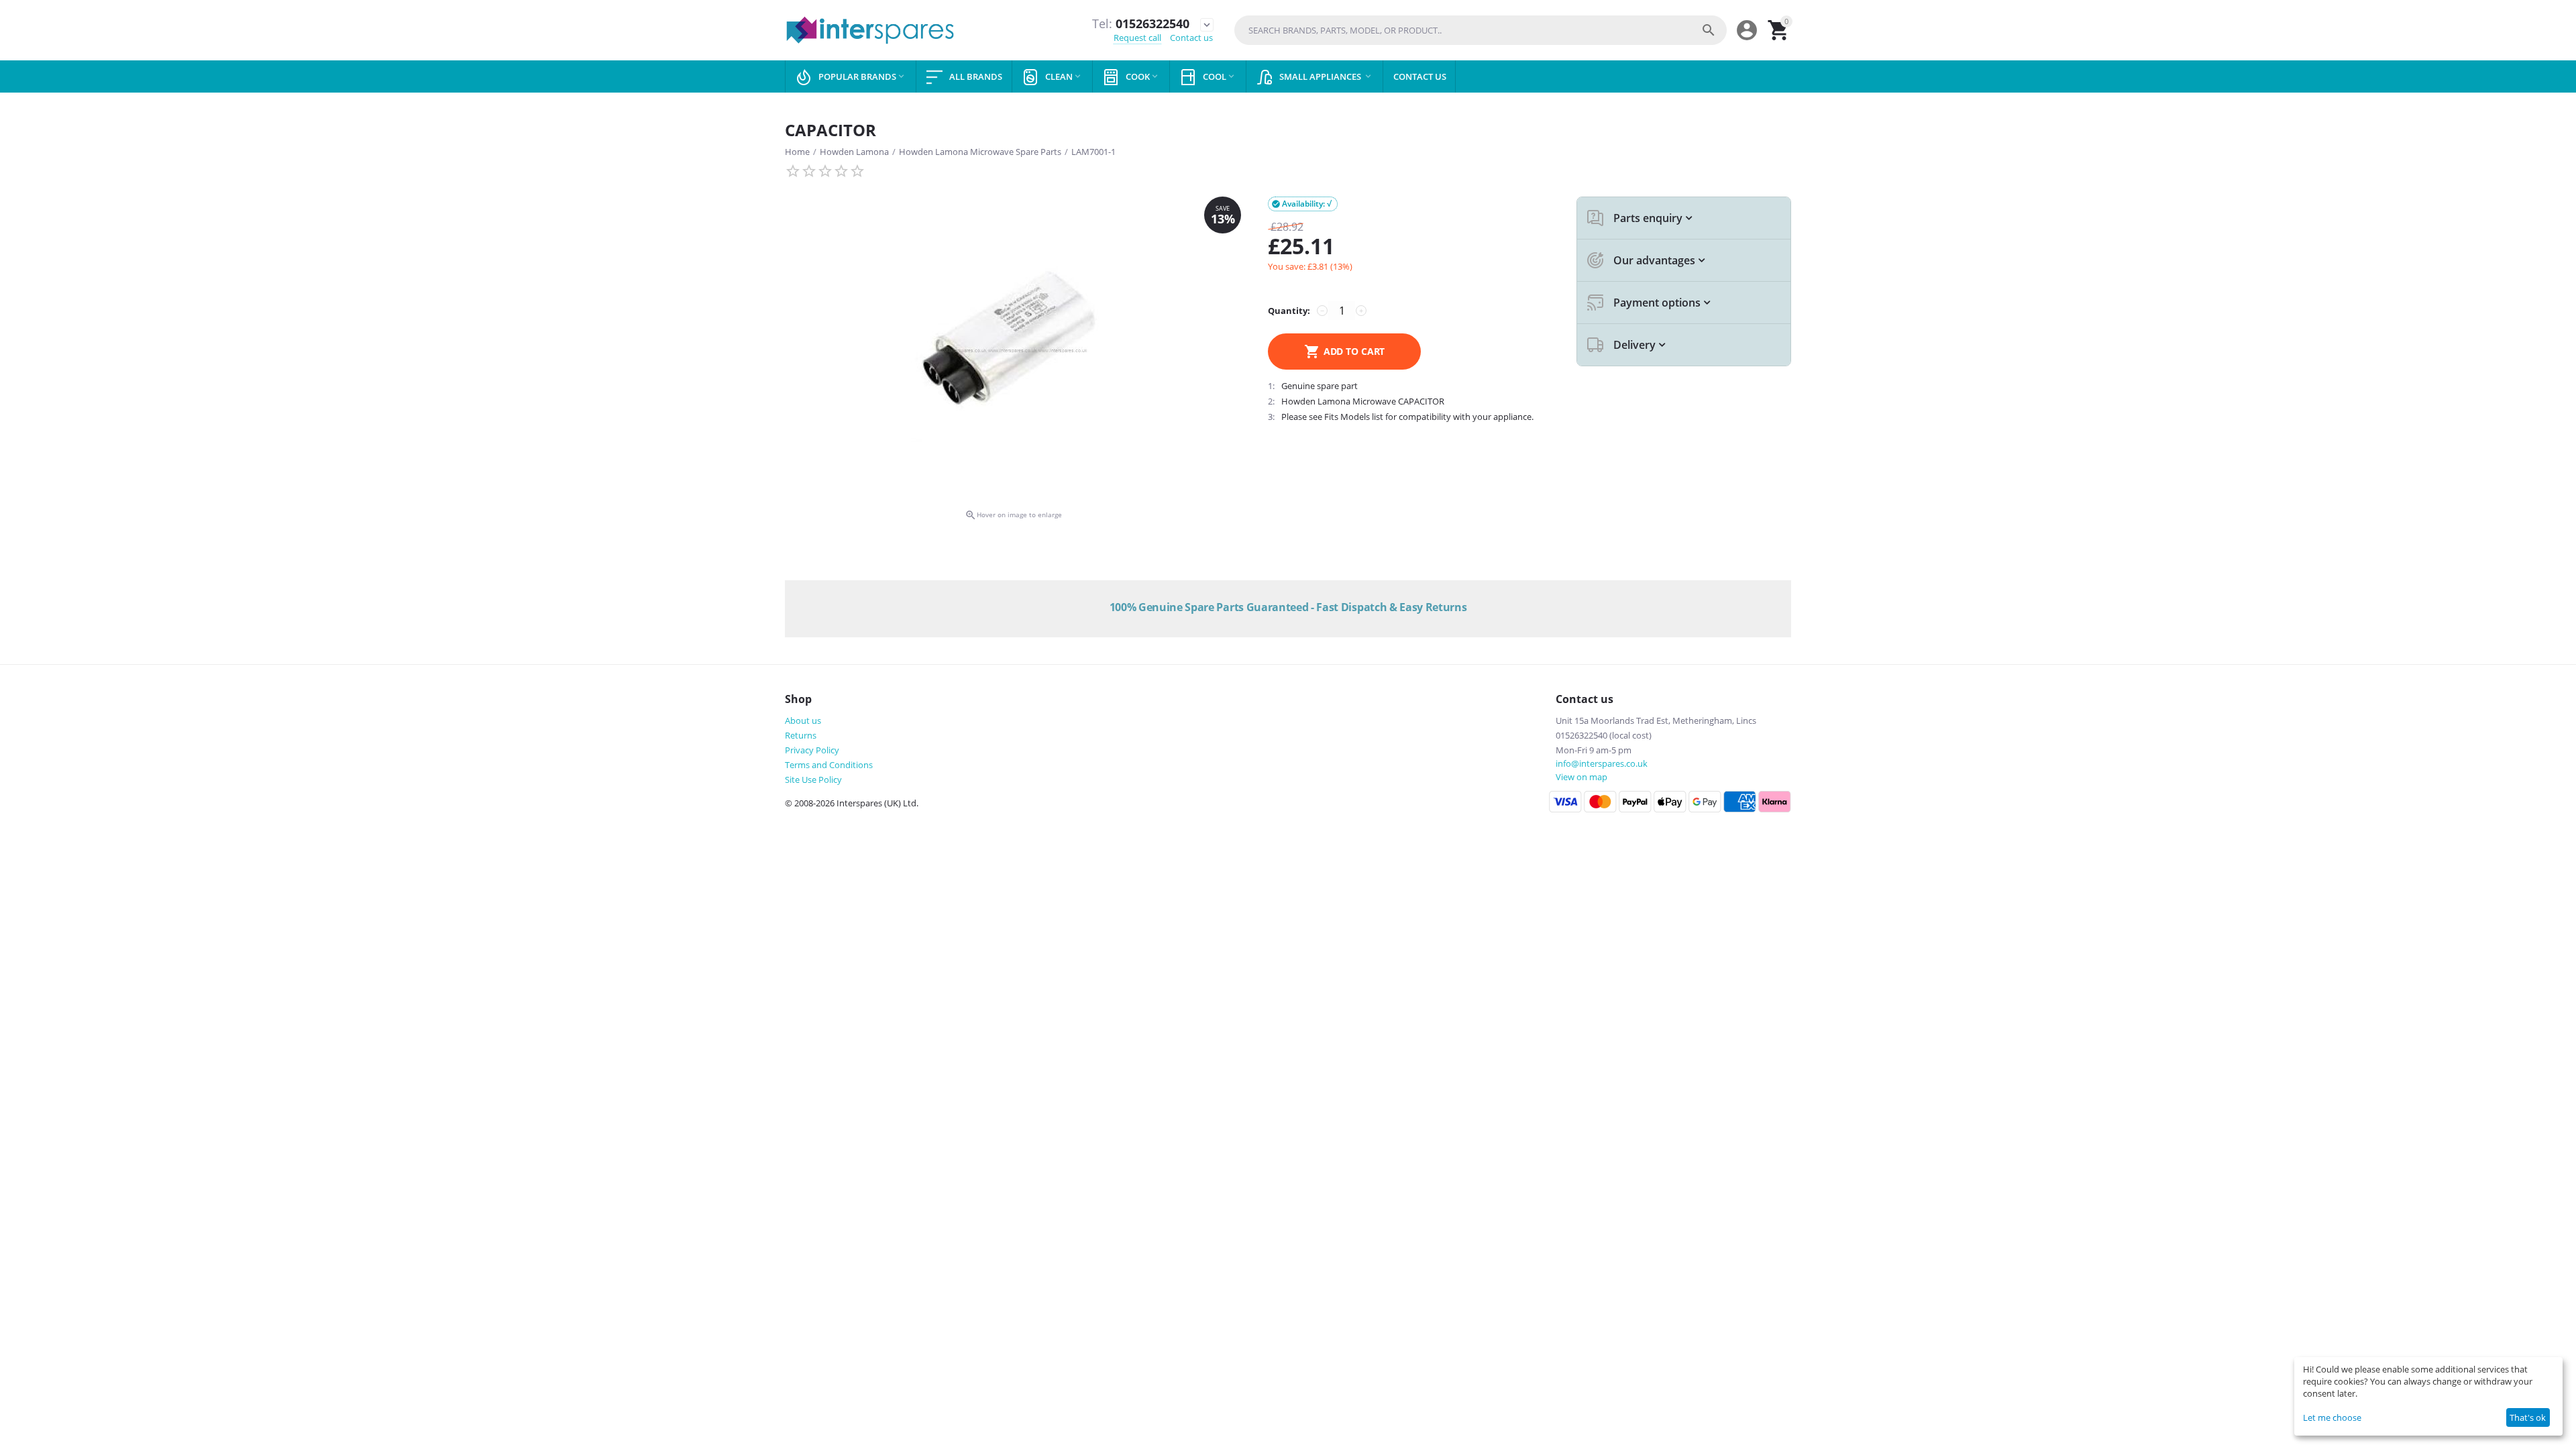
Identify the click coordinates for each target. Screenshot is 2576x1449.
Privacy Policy (812, 750)
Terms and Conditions (829, 765)
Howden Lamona (854, 152)
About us (803, 720)
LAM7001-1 (1093, 152)
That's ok (2528, 1417)
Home (797, 152)
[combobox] (1481, 30)
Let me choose (2332, 1417)
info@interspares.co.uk (1602, 763)
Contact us (1191, 38)
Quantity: (1289, 311)
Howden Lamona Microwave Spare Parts (980, 152)
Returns (801, 735)
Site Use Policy (813, 780)
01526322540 (1141, 24)
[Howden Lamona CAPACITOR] (1013, 351)
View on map (1581, 777)
